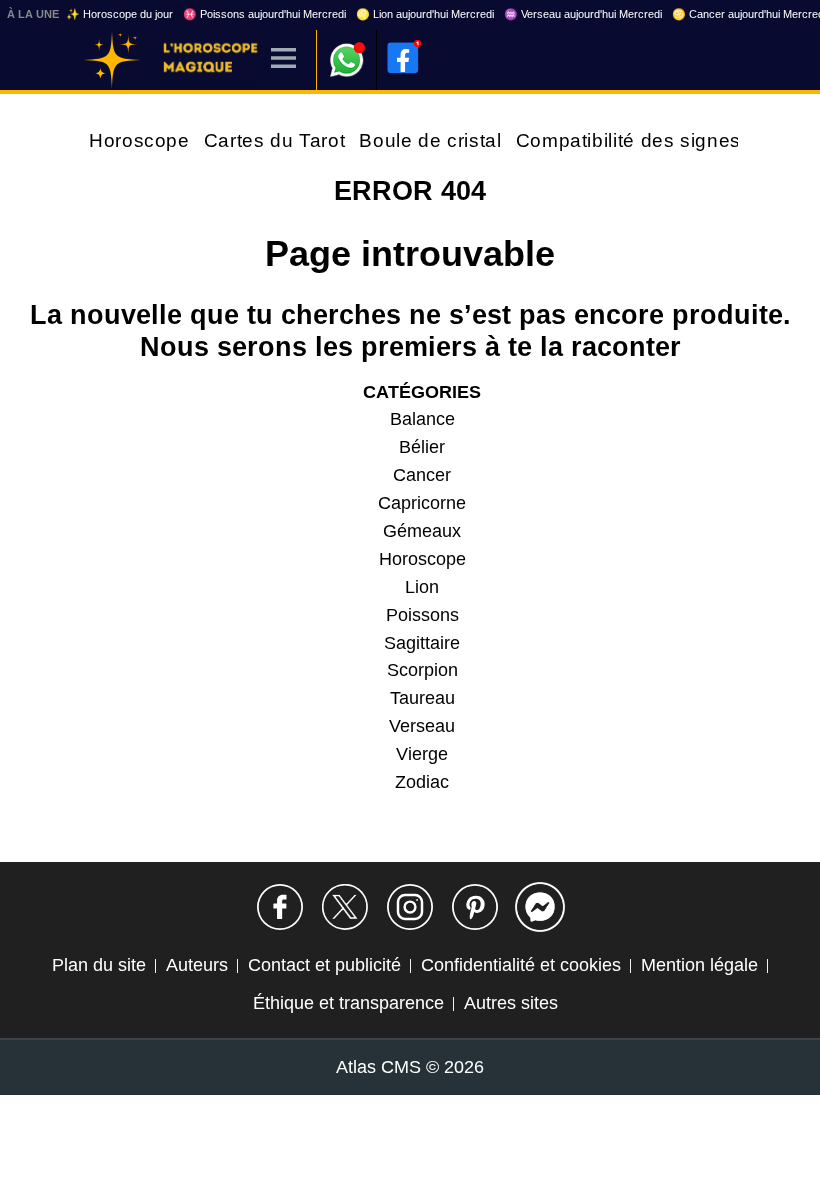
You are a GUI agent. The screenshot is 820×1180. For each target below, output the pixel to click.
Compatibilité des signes (628, 140)
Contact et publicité (324, 965)
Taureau (422, 698)
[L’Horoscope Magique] (112, 60)
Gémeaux (422, 531)
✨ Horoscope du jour (119, 14)
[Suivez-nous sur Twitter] (345, 907)
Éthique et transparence (348, 1003)
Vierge (422, 754)
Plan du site (99, 965)
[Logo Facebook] (403, 58)
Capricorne (422, 503)
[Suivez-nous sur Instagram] (410, 907)
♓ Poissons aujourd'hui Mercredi (264, 14)
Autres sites (511, 1003)
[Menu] (283, 59)
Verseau (422, 726)
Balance (422, 419)
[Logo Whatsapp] (347, 50)
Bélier (422, 447)
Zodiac (422, 782)
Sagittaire (422, 643)
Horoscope (139, 140)
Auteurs (197, 965)
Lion (422, 587)
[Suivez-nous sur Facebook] (280, 907)
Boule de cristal (430, 140)
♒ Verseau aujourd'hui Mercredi (583, 14)
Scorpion (422, 670)
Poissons (422, 615)
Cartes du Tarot (275, 140)
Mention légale (699, 965)
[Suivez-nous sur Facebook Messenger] (540, 907)
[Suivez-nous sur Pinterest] (475, 907)
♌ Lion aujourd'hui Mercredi (425, 14)
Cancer (422, 475)
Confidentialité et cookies (521, 965)
